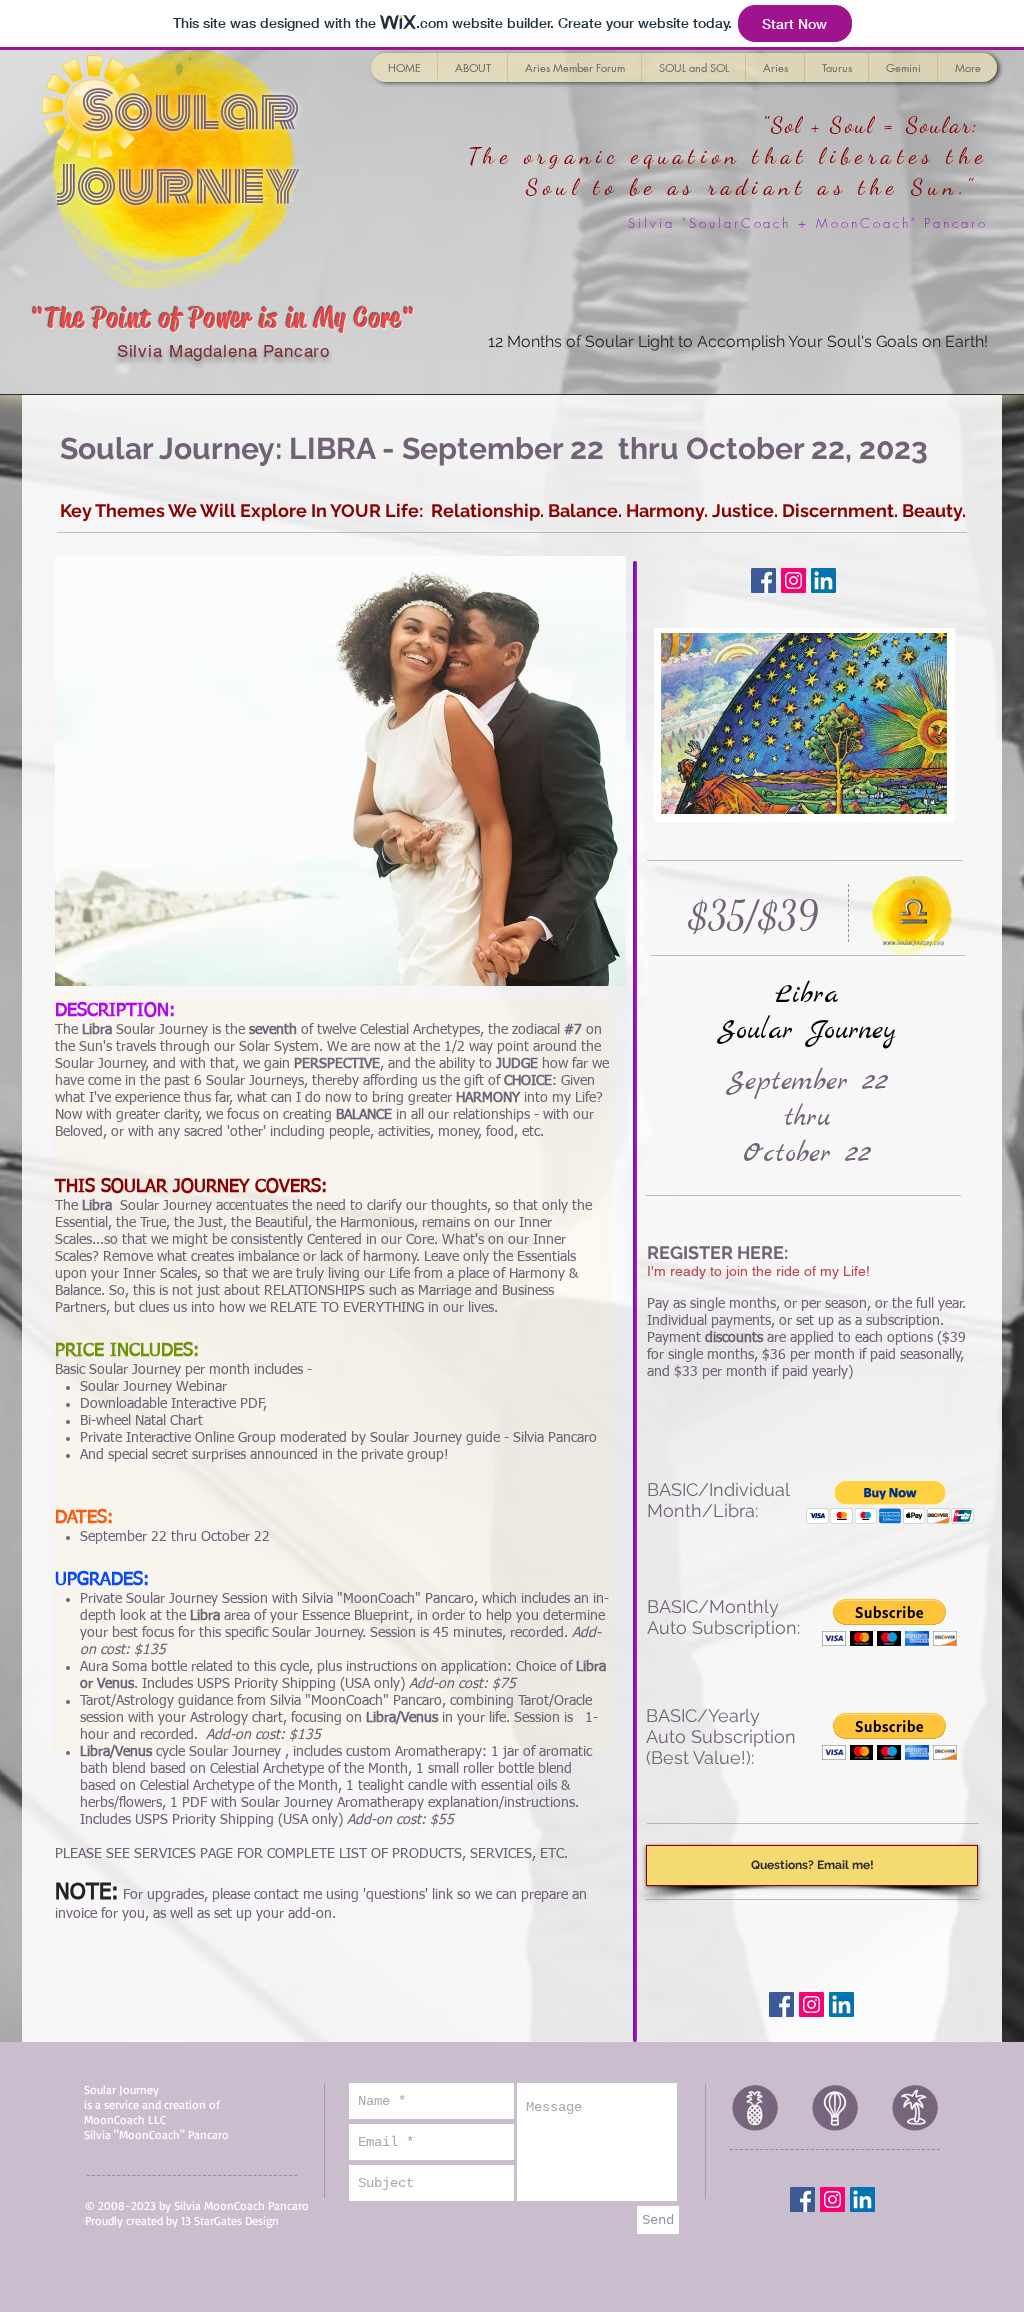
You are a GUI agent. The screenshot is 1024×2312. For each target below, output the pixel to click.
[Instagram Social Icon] (793, 580)
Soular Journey (178, 148)
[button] (890, 1502)
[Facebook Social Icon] (763, 580)
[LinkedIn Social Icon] (823, 580)
